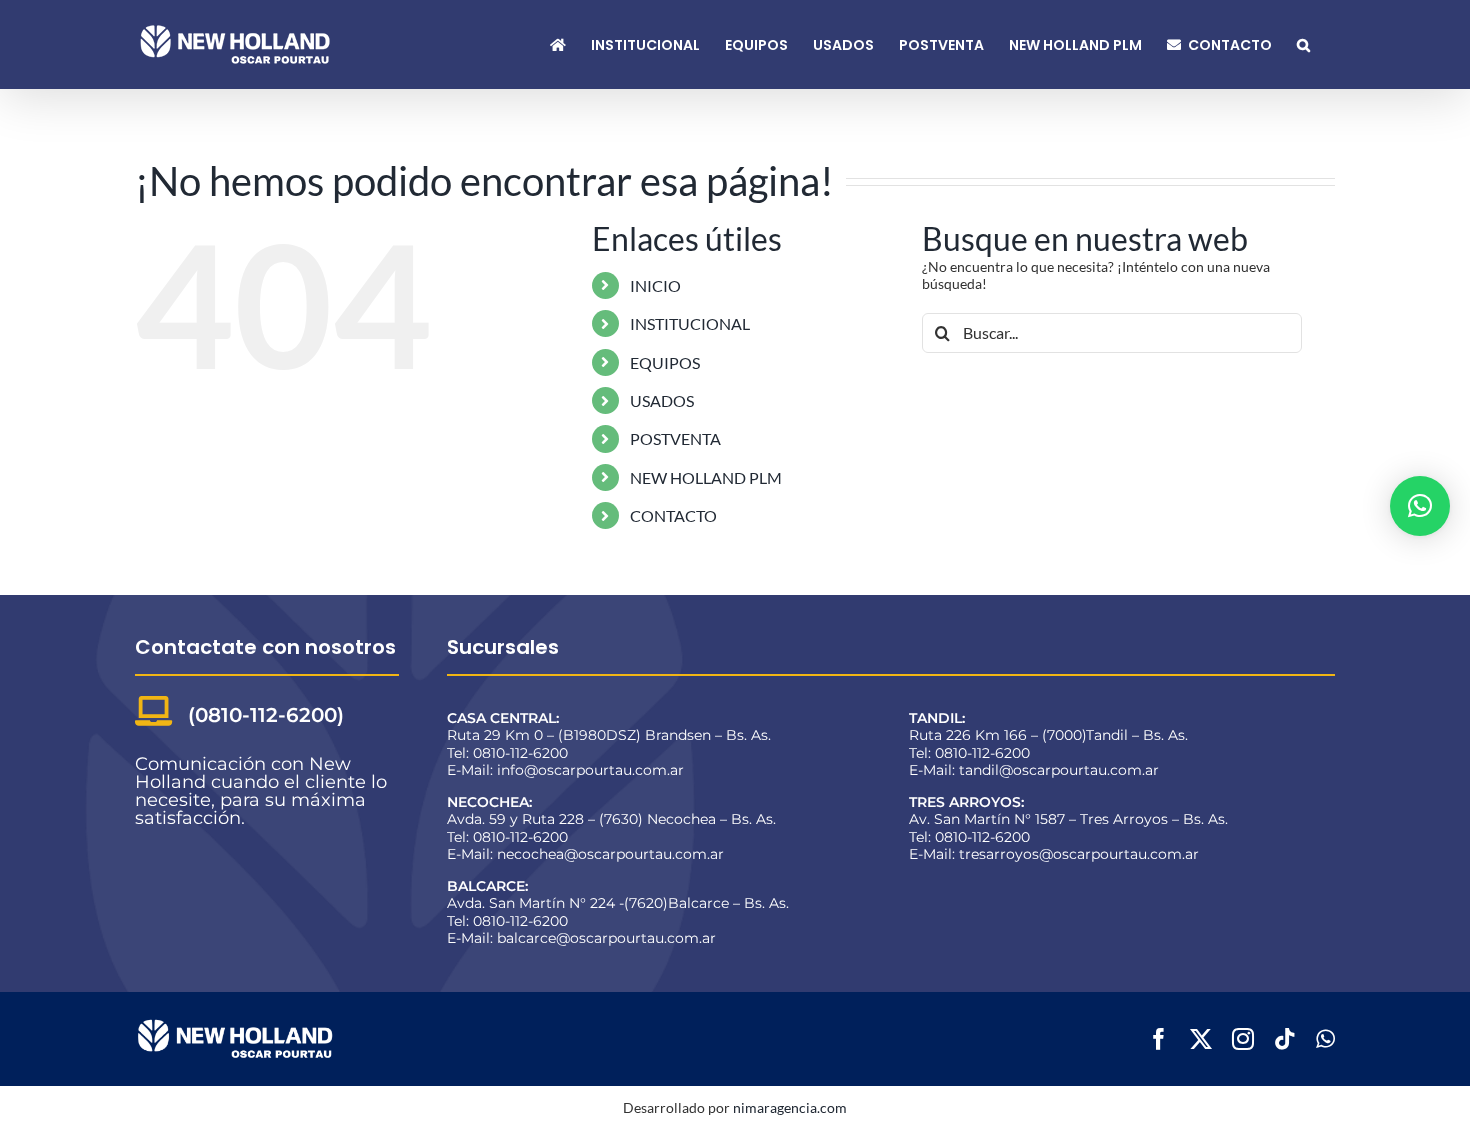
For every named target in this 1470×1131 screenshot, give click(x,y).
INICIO (655, 285)
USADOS (662, 400)
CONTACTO (673, 515)
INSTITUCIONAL (690, 323)
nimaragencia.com (790, 1107)
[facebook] (1159, 1039)
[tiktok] (1285, 1039)
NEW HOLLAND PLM (706, 477)
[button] (1303, 44)
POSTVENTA (675, 438)
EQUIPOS (665, 362)
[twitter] (1201, 1039)
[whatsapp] (1325, 1039)
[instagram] (1243, 1039)
